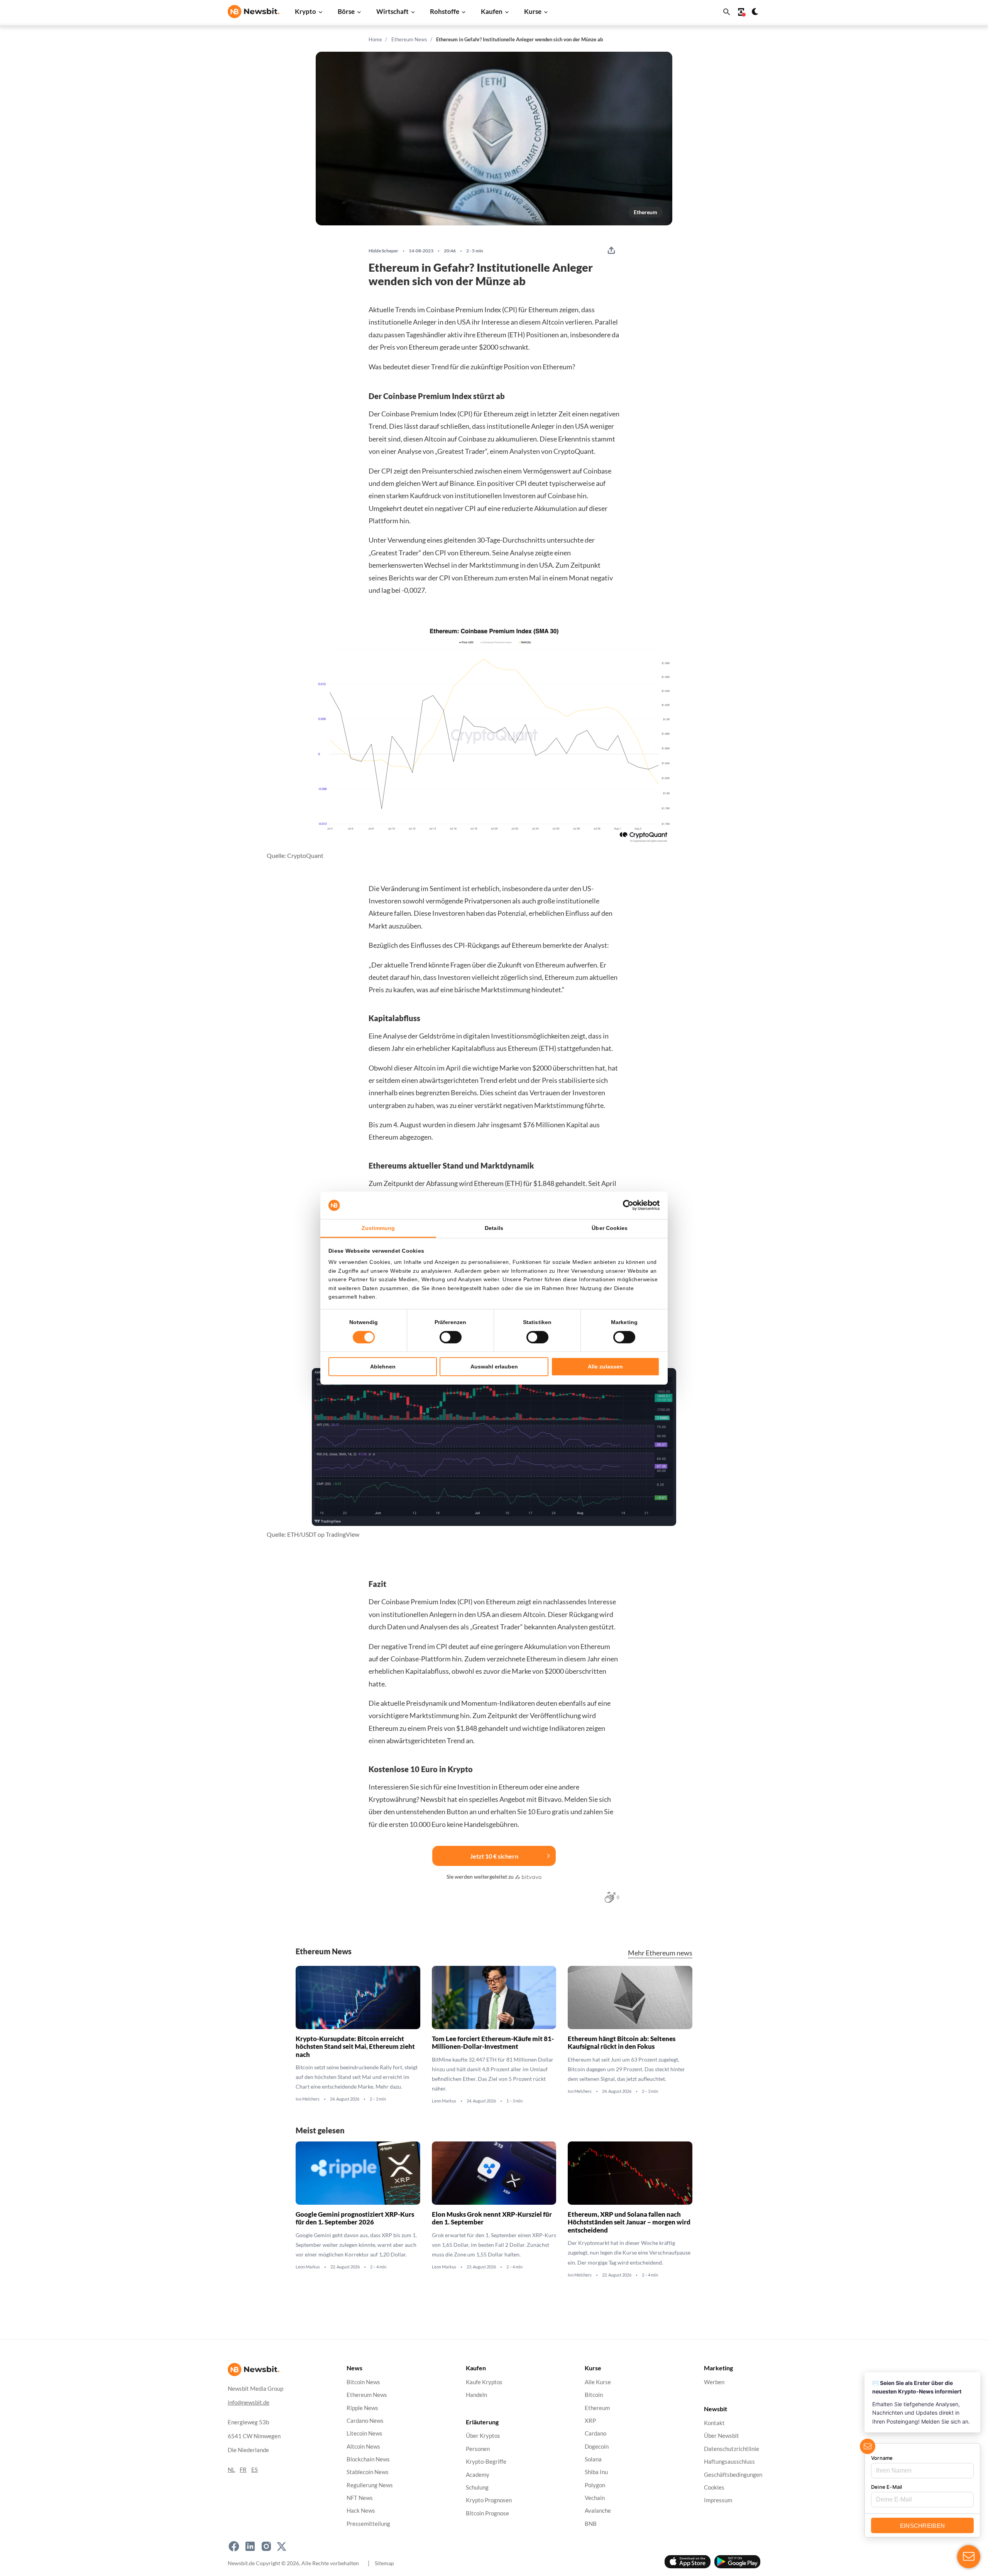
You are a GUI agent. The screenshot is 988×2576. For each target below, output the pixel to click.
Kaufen (492, 11)
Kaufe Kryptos (484, 2382)
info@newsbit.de (249, 2403)
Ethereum (645, 212)
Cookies (714, 2487)
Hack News (361, 2511)
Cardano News (365, 2421)
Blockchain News (368, 2459)
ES (255, 2470)
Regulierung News (370, 2485)
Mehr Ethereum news (660, 1953)
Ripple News (362, 2408)
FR (243, 2470)
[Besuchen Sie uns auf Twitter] (282, 2546)
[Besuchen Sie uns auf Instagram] (266, 2546)
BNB (591, 2524)
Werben (714, 2382)
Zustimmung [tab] (378, 1228)
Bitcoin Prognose (487, 2513)
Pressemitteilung (368, 2524)
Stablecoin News (368, 2472)
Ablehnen (383, 1367)
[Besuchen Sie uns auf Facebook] (234, 2546)
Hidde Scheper (383, 251)
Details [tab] (494, 1228)
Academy (478, 2475)
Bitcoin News (363, 2382)
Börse (346, 11)
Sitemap (384, 2563)
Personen (478, 2449)
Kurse (533, 11)
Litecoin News (365, 2434)
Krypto (305, 11)
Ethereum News (409, 39)
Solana (593, 2459)
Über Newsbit (722, 2436)
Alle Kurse (598, 2382)
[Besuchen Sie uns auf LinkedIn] (250, 2546)
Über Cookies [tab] (610, 1228)
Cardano (596, 2434)
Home (375, 39)
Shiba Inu (596, 2472)
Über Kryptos (483, 2436)
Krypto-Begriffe (486, 2462)
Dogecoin (597, 2447)
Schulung (477, 2487)
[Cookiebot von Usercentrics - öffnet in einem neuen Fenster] (626, 1205)
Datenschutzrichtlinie (732, 2449)
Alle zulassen (605, 1367)
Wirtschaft (392, 11)
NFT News (360, 2498)
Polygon (595, 2485)
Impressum (718, 2501)
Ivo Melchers (308, 2099)
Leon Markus (444, 2101)
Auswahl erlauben (494, 1367)
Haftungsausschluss (729, 2462)
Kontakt (714, 2423)
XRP (590, 2421)
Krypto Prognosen (489, 2501)
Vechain (595, 2498)
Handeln (476, 2395)
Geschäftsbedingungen (733, 2475)
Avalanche (598, 2511)
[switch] (451, 1337)
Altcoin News (363, 2447)
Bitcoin (594, 2395)
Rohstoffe (445, 11)
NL (231, 2470)
